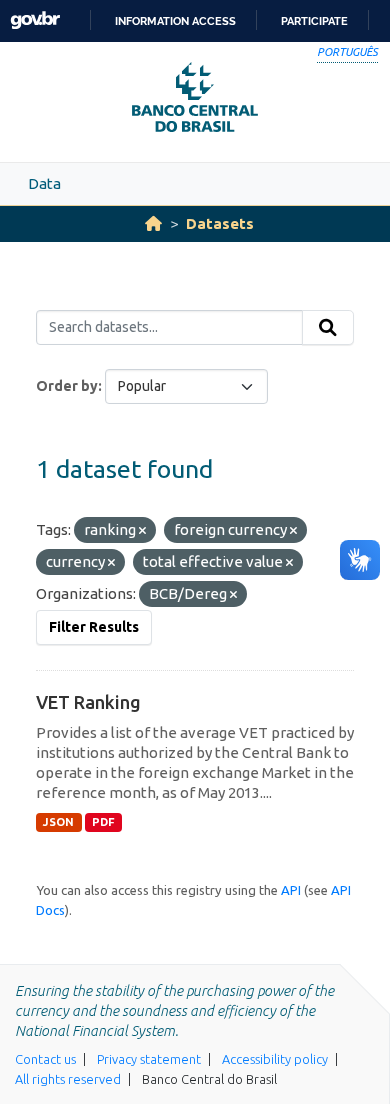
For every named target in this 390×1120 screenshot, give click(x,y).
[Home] (153, 223)
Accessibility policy (275, 1059)
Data (44, 183)
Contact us (45, 1059)
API (291, 890)
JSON (58, 822)
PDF (103, 822)
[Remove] (142, 531)
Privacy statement (149, 1059)
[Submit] (328, 328)
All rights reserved (68, 1079)
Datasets (220, 223)
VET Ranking (88, 702)
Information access (175, 21)
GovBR (35, 20)
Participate (314, 21)
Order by (67, 386)
